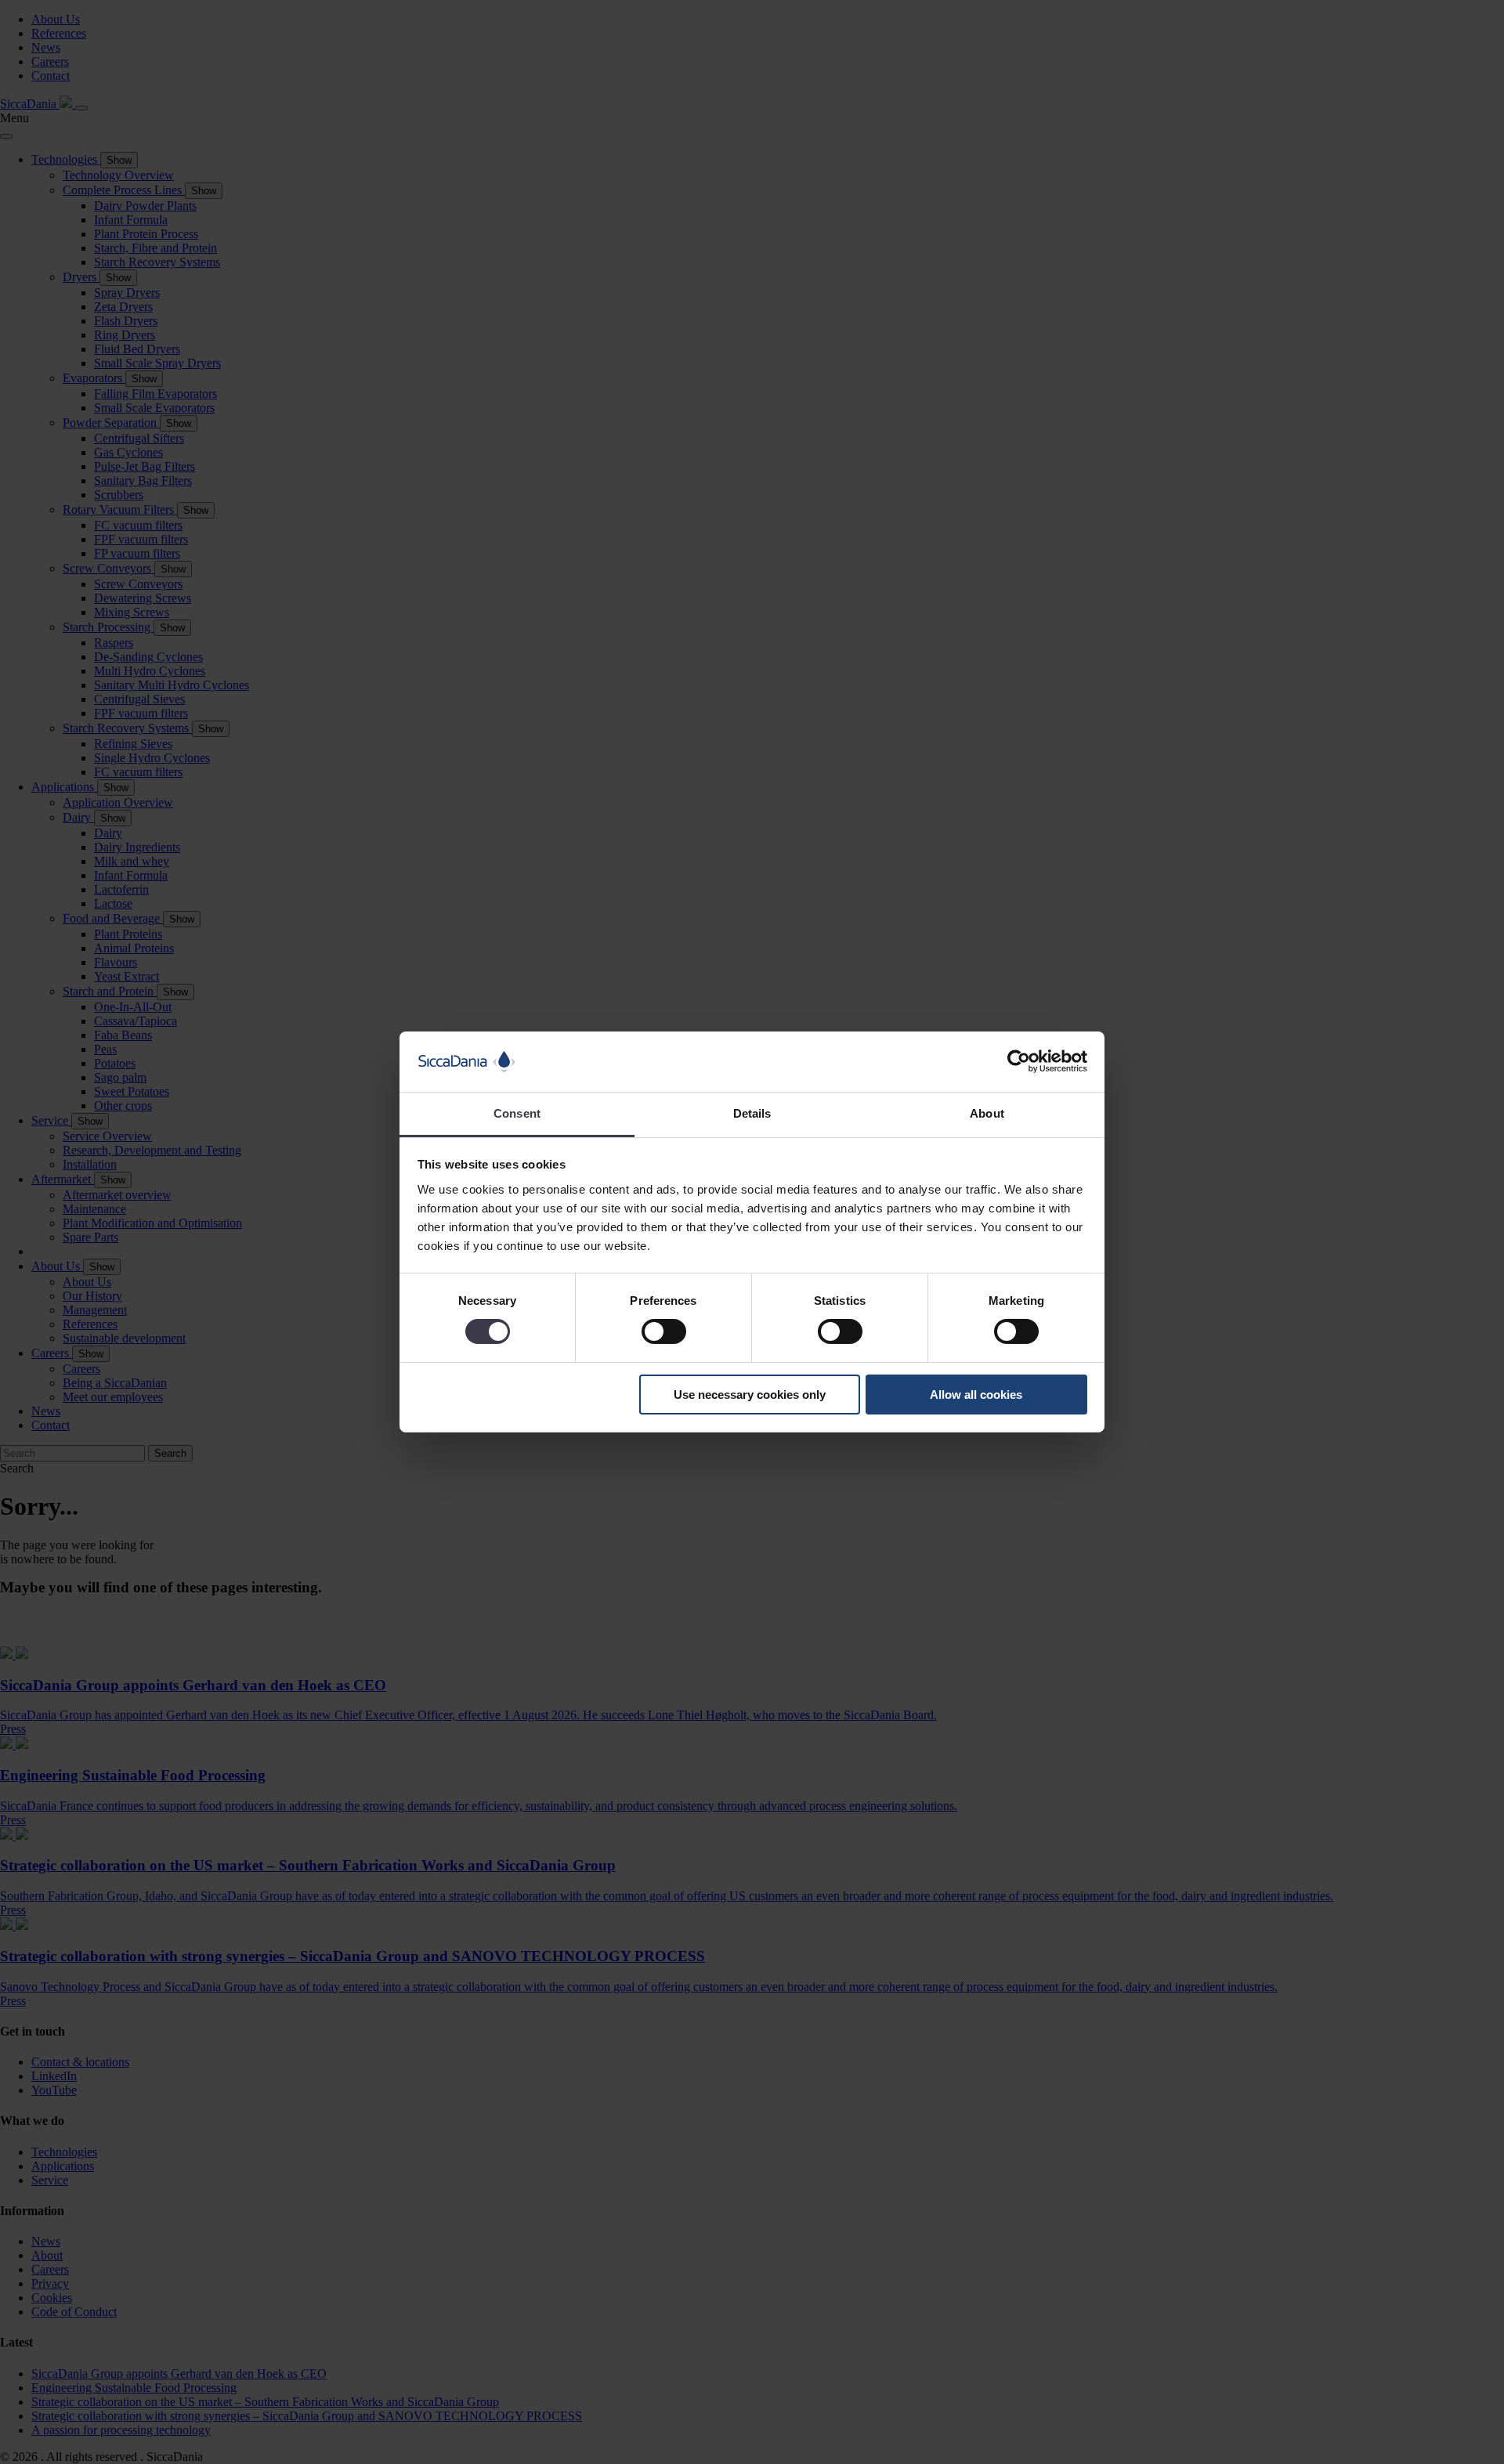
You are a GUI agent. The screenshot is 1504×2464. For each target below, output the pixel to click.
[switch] (664, 1331)
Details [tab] (752, 1113)
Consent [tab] (517, 1113)
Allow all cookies (976, 1395)
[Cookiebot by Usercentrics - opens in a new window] (1019, 1061)
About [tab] (987, 1113)
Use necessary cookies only (750, 1395)
